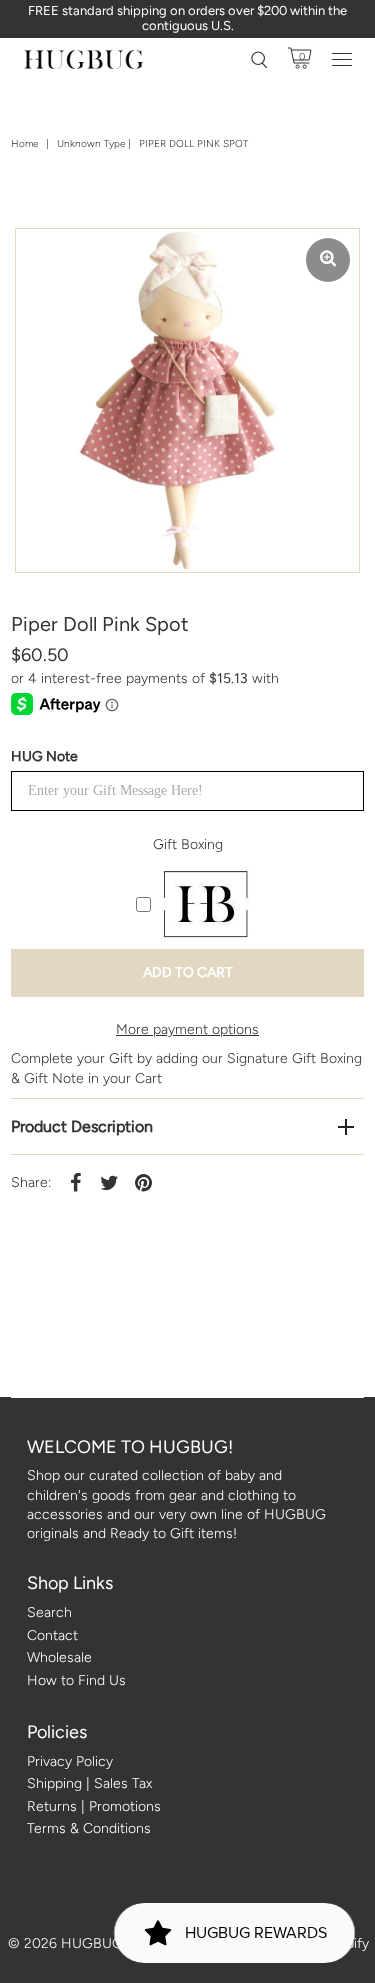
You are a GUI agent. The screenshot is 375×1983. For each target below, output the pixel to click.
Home (24, 143)
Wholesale (59, 1657)
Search (49, 1612)
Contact (52, 1635)
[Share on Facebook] (75, 1182)
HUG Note (44, 756)
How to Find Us (76, 1680)
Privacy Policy (70, 1761)
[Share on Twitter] (109, 1182)
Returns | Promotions (94, 1806)
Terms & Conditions (89, 1828)
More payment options (187, 1029)
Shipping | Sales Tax (89, 1783)
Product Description (82, 1126)
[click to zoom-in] (328, 260)
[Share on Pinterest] (143, 1182)
